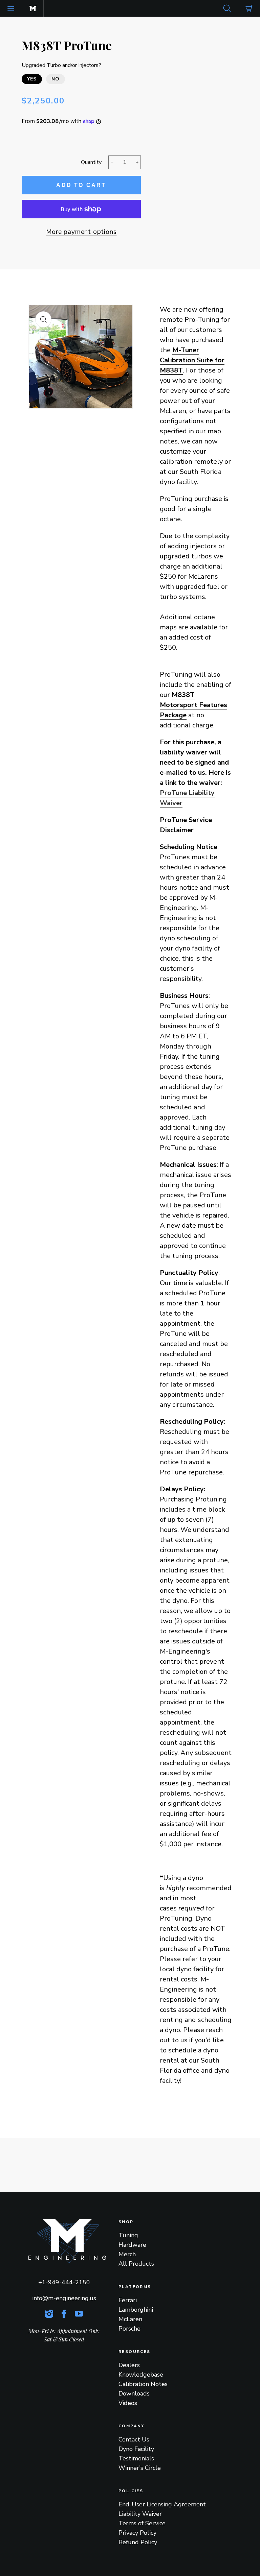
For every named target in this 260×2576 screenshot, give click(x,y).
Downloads (134, 2393)
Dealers (129, 2365)
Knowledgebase (141, 2375)
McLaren (130, 2319)
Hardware (132, 2245)
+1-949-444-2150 (64, 2282)
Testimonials (136, 2458)
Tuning (128, 2235)
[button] (11, 8)
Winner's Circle (140, 2468)
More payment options (81, 232)
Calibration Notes (143, 2384)
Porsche (129, 2329)
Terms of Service (142, 2523)
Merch (127, 2254)
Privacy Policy (137, 2533)
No (56, 79)
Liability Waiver (140, 2514)
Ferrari (128, 2300)
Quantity (91, 162)
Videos (128, 2403)
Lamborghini (136, 2310)
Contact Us (134, 2439)
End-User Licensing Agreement (162, 2504)
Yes (32, 79)
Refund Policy (138, 2542)
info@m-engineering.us (64, 2298)
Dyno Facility (136, 2449)
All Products (136, 2264)
